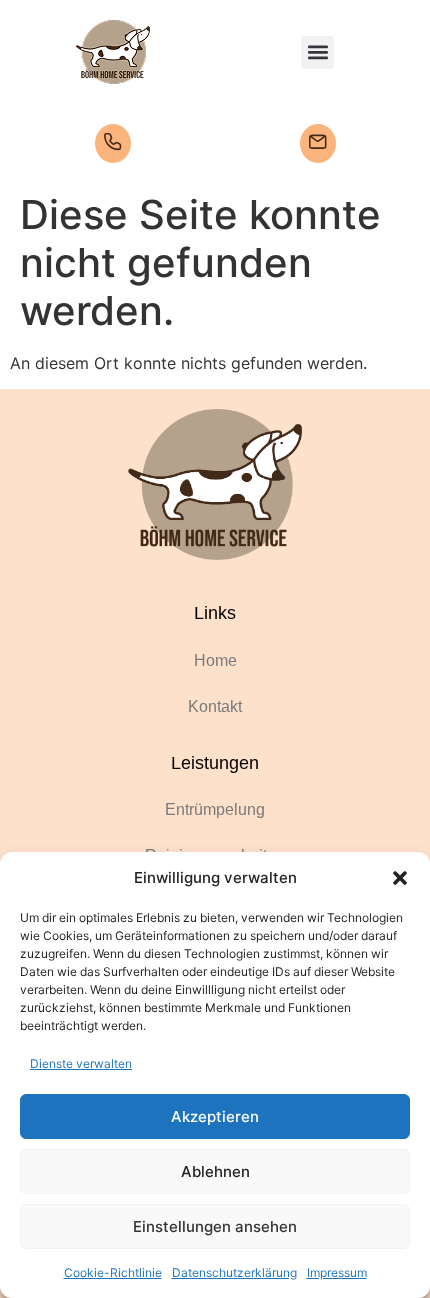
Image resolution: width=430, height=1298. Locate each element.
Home (215, 660)
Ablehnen (215, 1171)
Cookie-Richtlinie (113, 1272)
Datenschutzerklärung (234, 1272)
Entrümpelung (215, 809)
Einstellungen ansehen (215, 1226)
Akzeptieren (215, 1116)
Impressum (337, 1272)
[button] (400, 878)
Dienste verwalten (81, 1063)
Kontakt (215, 706)
